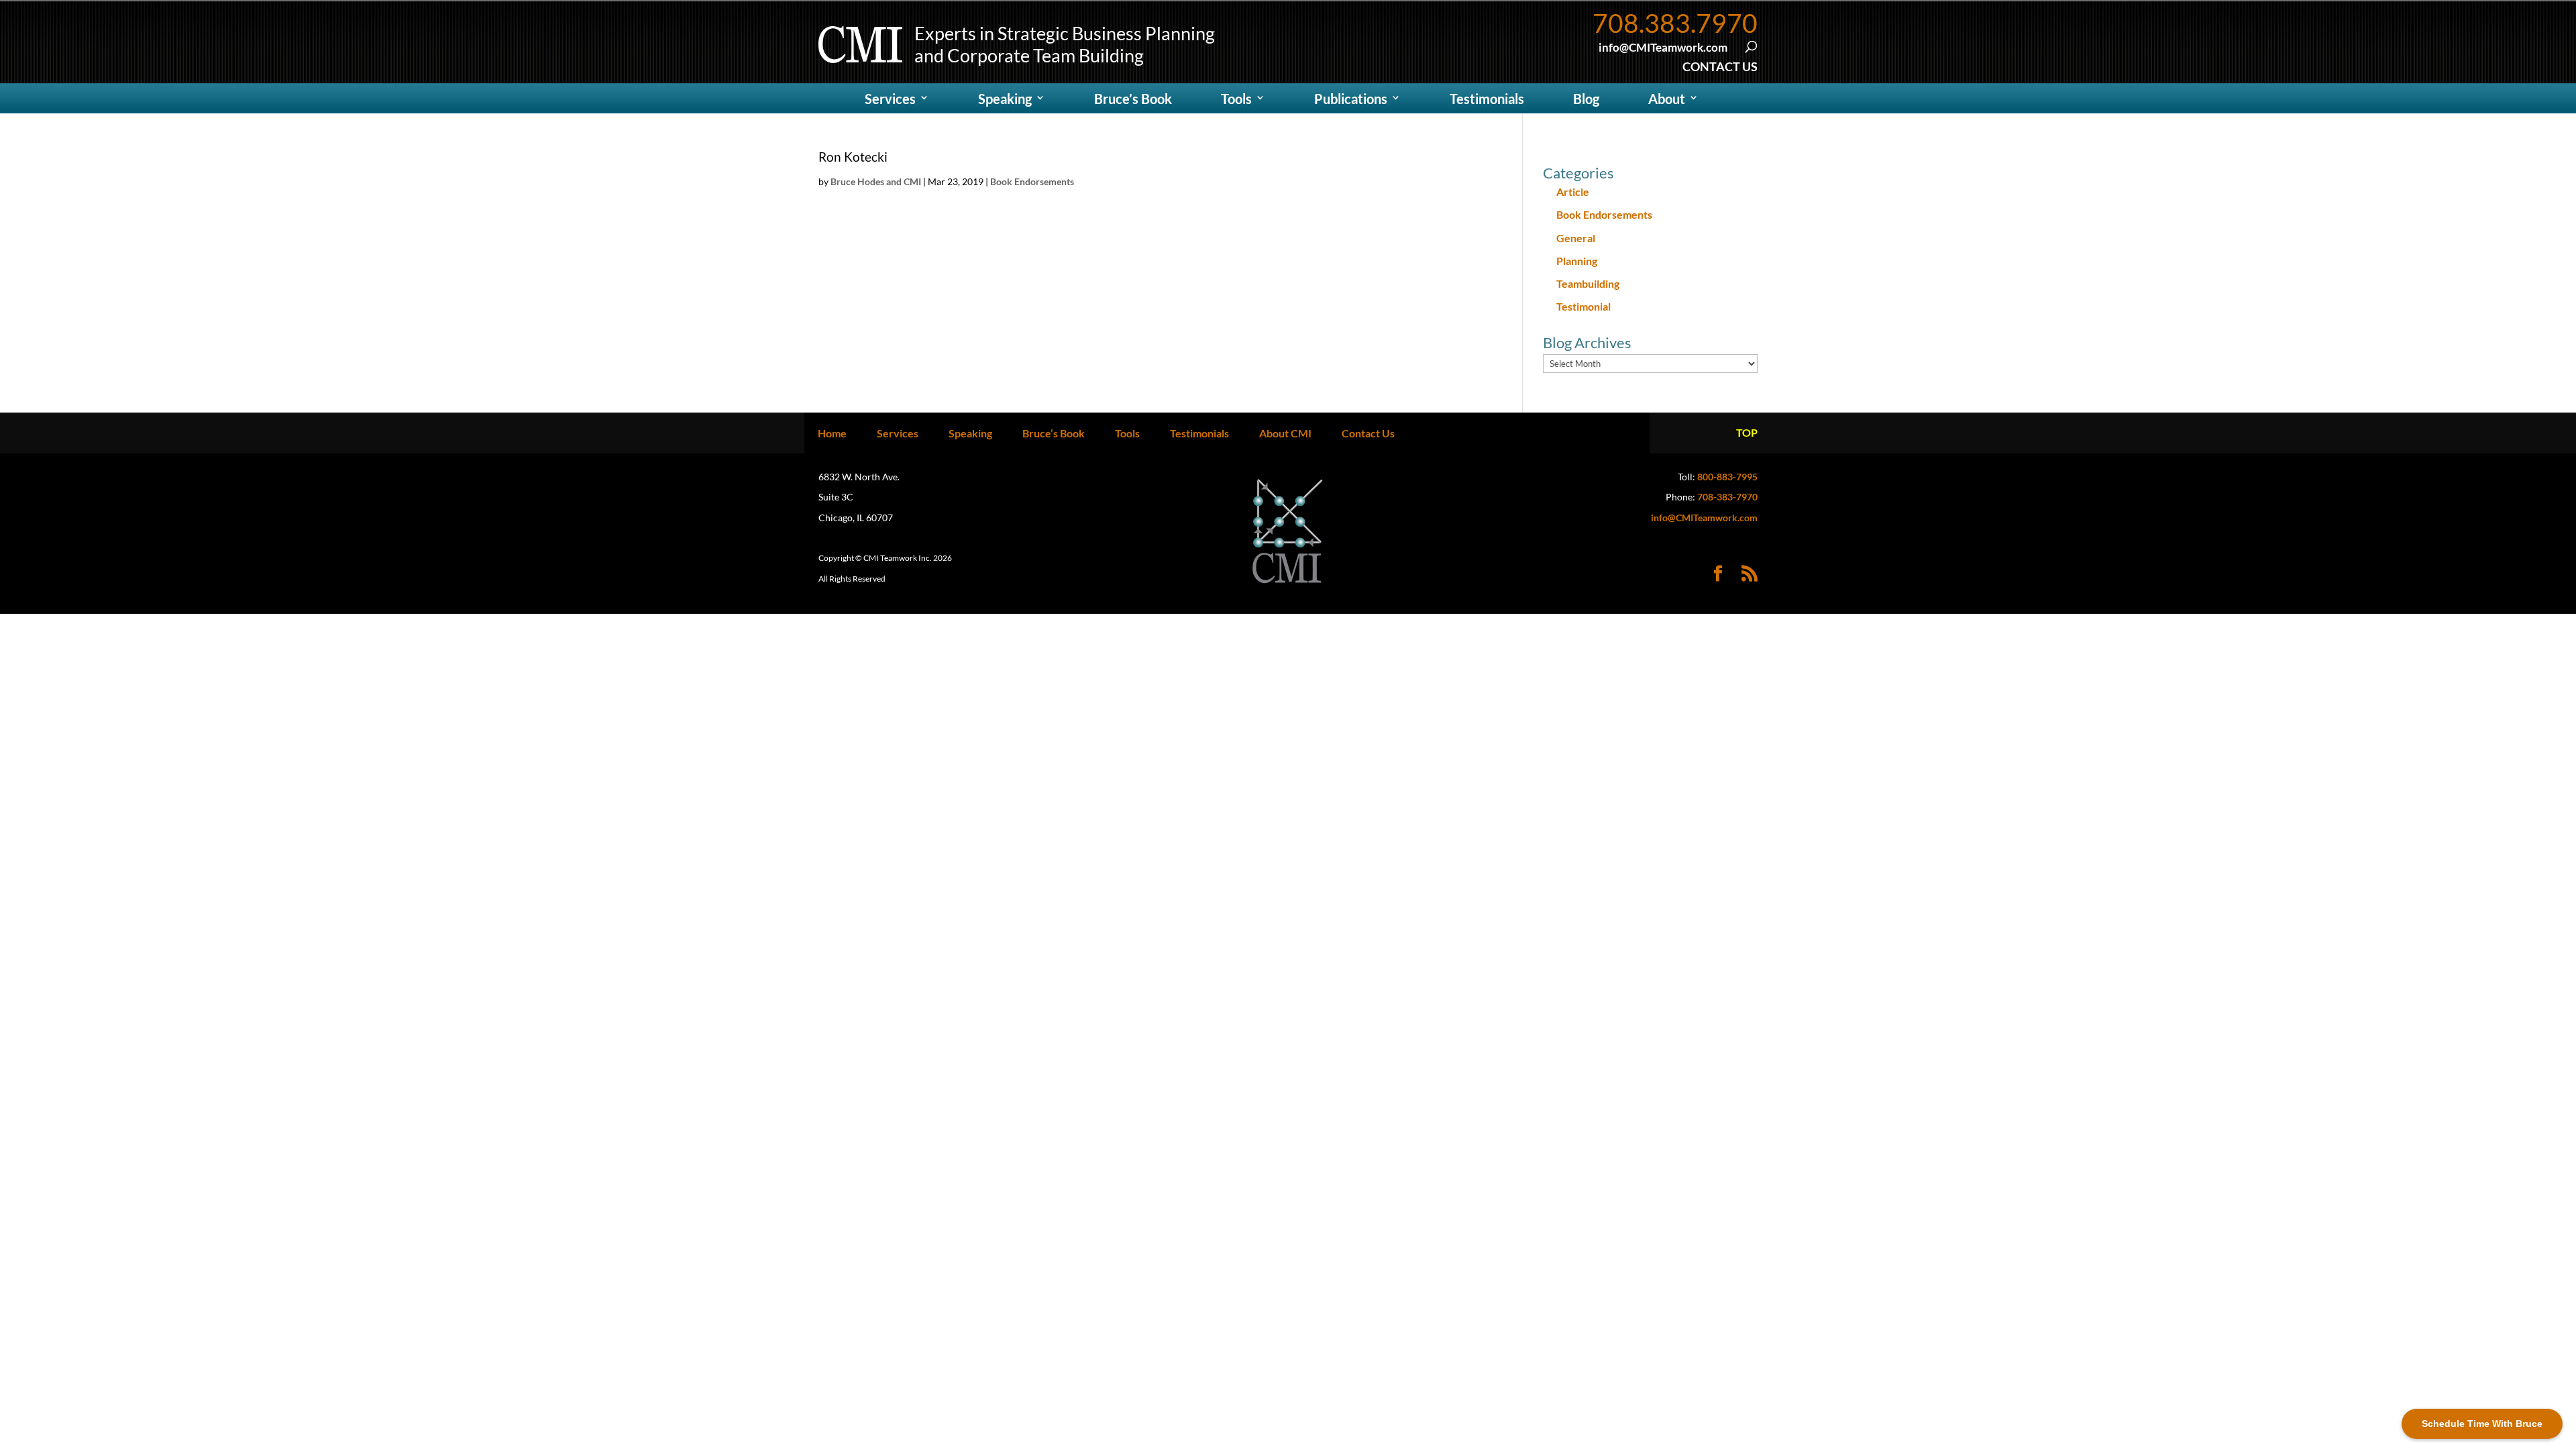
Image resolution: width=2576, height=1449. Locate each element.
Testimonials (1487, 99)
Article (1573, 192)
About (1667, 99)
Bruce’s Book (1133, 99)
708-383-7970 (1727, 497)
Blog (1586, 99)
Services (890, 99)
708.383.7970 (1675, 23)
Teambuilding (1588, 283)
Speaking (1005, 99)
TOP (1747, 432)
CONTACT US (1720, 66)
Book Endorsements (1032, 181)
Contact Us (1368, 433)
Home (832, 433)
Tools (1236, 99)
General (1576, 238)
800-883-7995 (1727, 477)
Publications (1351, 99)
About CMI (1285, 433)
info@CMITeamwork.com (1704, 518)
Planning (1577, 261)
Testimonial (1584, 306)
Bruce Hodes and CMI (876, 181)
